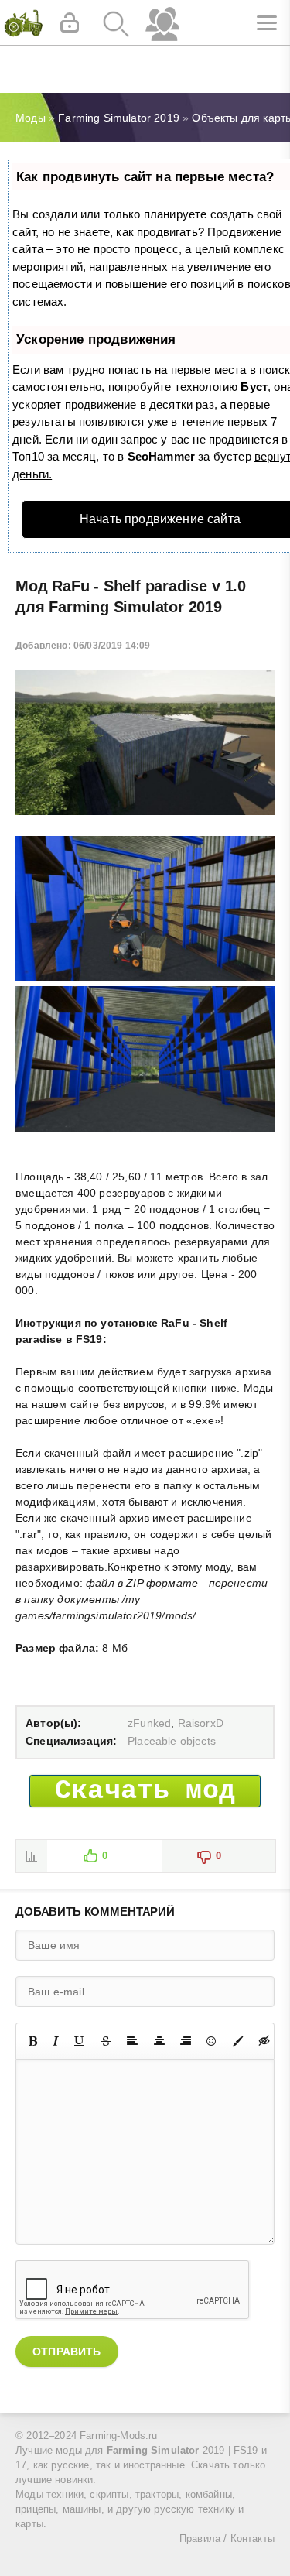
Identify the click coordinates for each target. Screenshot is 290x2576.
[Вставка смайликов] (212, 2041)
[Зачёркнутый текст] (106, 2041)
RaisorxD (201, 1723)
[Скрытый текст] (264, 2041)
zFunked (149, 1723)
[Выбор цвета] (238, 2041)
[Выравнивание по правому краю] (186, 2041)
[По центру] (159, 2041)
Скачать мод (145, 1791)
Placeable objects (172, 1741)
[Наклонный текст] (56, 2041)
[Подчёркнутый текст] (80, 2041)
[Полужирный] (33, 2041)
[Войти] (70, 23)
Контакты (252, 2539)
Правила (200, 2539)
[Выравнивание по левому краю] (132, 2041)
